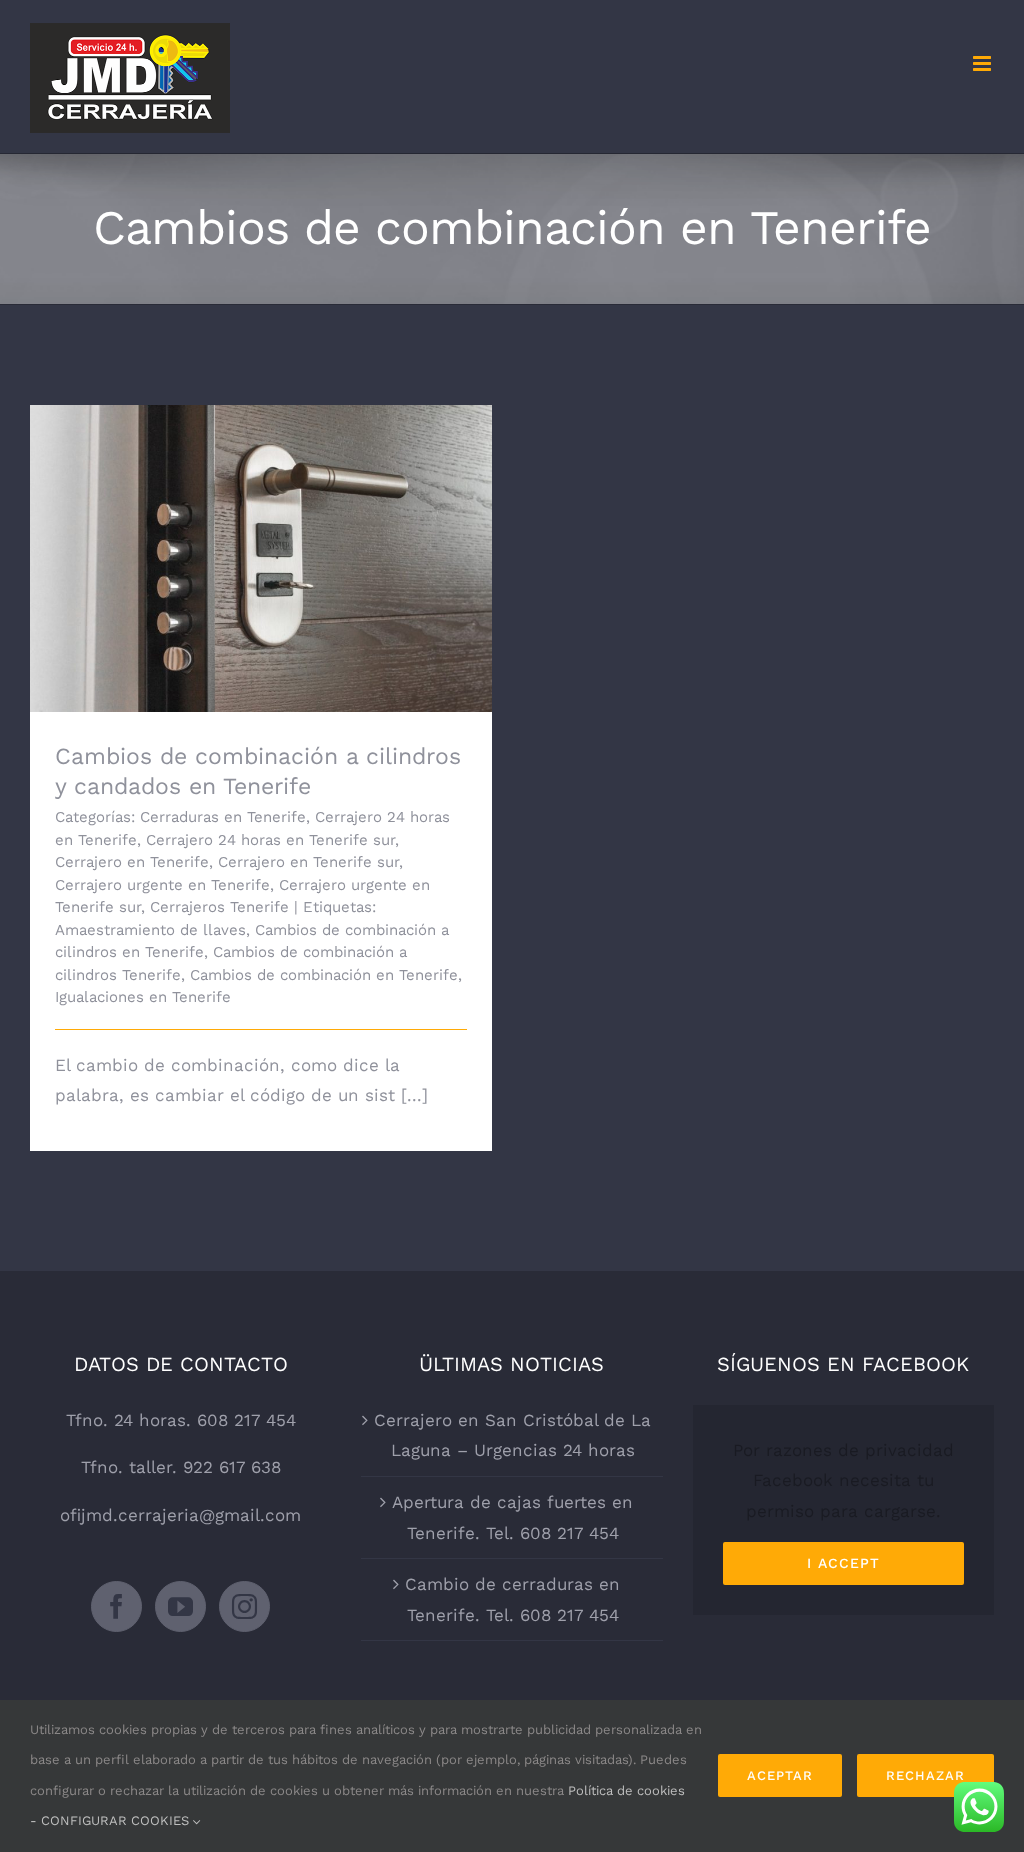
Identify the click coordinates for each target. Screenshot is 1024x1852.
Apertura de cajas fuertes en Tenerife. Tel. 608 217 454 (512, 1517)
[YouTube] (180, 1606)
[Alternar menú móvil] (983, 63)
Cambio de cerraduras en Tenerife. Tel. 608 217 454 (512, 1599)
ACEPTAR (780, 1775)
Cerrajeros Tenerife (219, 907)
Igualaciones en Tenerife (143, 997)
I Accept (843, 1563)
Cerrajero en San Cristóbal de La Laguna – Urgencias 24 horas (512, 1435)
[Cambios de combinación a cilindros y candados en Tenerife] (261, 559)
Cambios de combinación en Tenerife (324, 975)
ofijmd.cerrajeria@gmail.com (180, 1515)
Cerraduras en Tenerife (223, 817)
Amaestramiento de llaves (150, 930)
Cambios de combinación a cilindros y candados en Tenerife (261, 530)
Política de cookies (626, 1790)
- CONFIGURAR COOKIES (111, 1820)
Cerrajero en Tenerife (132, 862)
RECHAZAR (925, 1775)
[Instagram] (244, 1606)
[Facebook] (116, 1606)
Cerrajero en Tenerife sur (308, 862)
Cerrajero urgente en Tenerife (162, 885)
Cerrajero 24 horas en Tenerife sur (270, 840)
